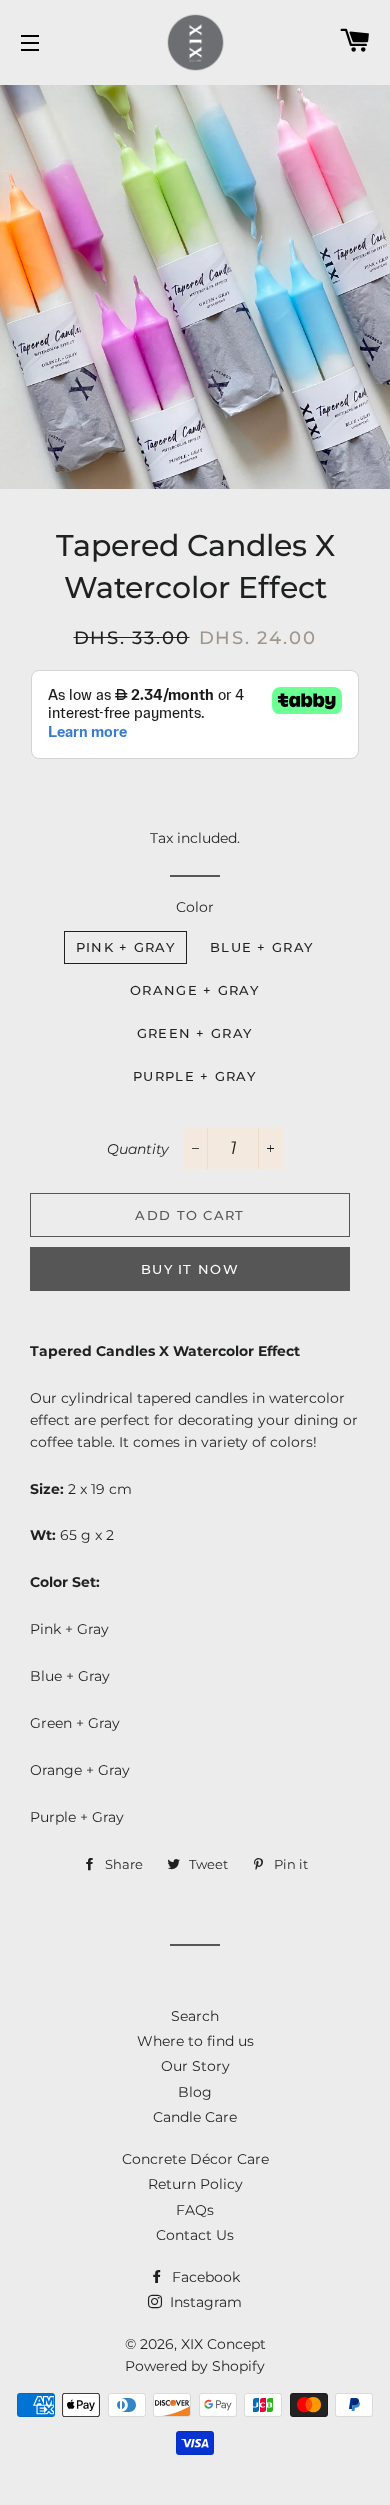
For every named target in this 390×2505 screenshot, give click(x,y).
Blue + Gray (261, 947)
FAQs (195, 2210)
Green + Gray (195, 1033)
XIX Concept (223, 2344)
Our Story (195, 2066)
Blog (195, 2092)
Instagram (204, 2302)
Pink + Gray (125, 947)
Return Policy (195, 2184)
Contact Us (195, 2235)
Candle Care (195, 2117)
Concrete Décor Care (195, 2159)
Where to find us (195, 2041)
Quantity (138, 1149)
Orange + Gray (194, 990)
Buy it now (190, 1269)
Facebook (204, 2277)
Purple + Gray (194, 1076)
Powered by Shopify (195, 2366)
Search (195, 2016)
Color (195, 907)
